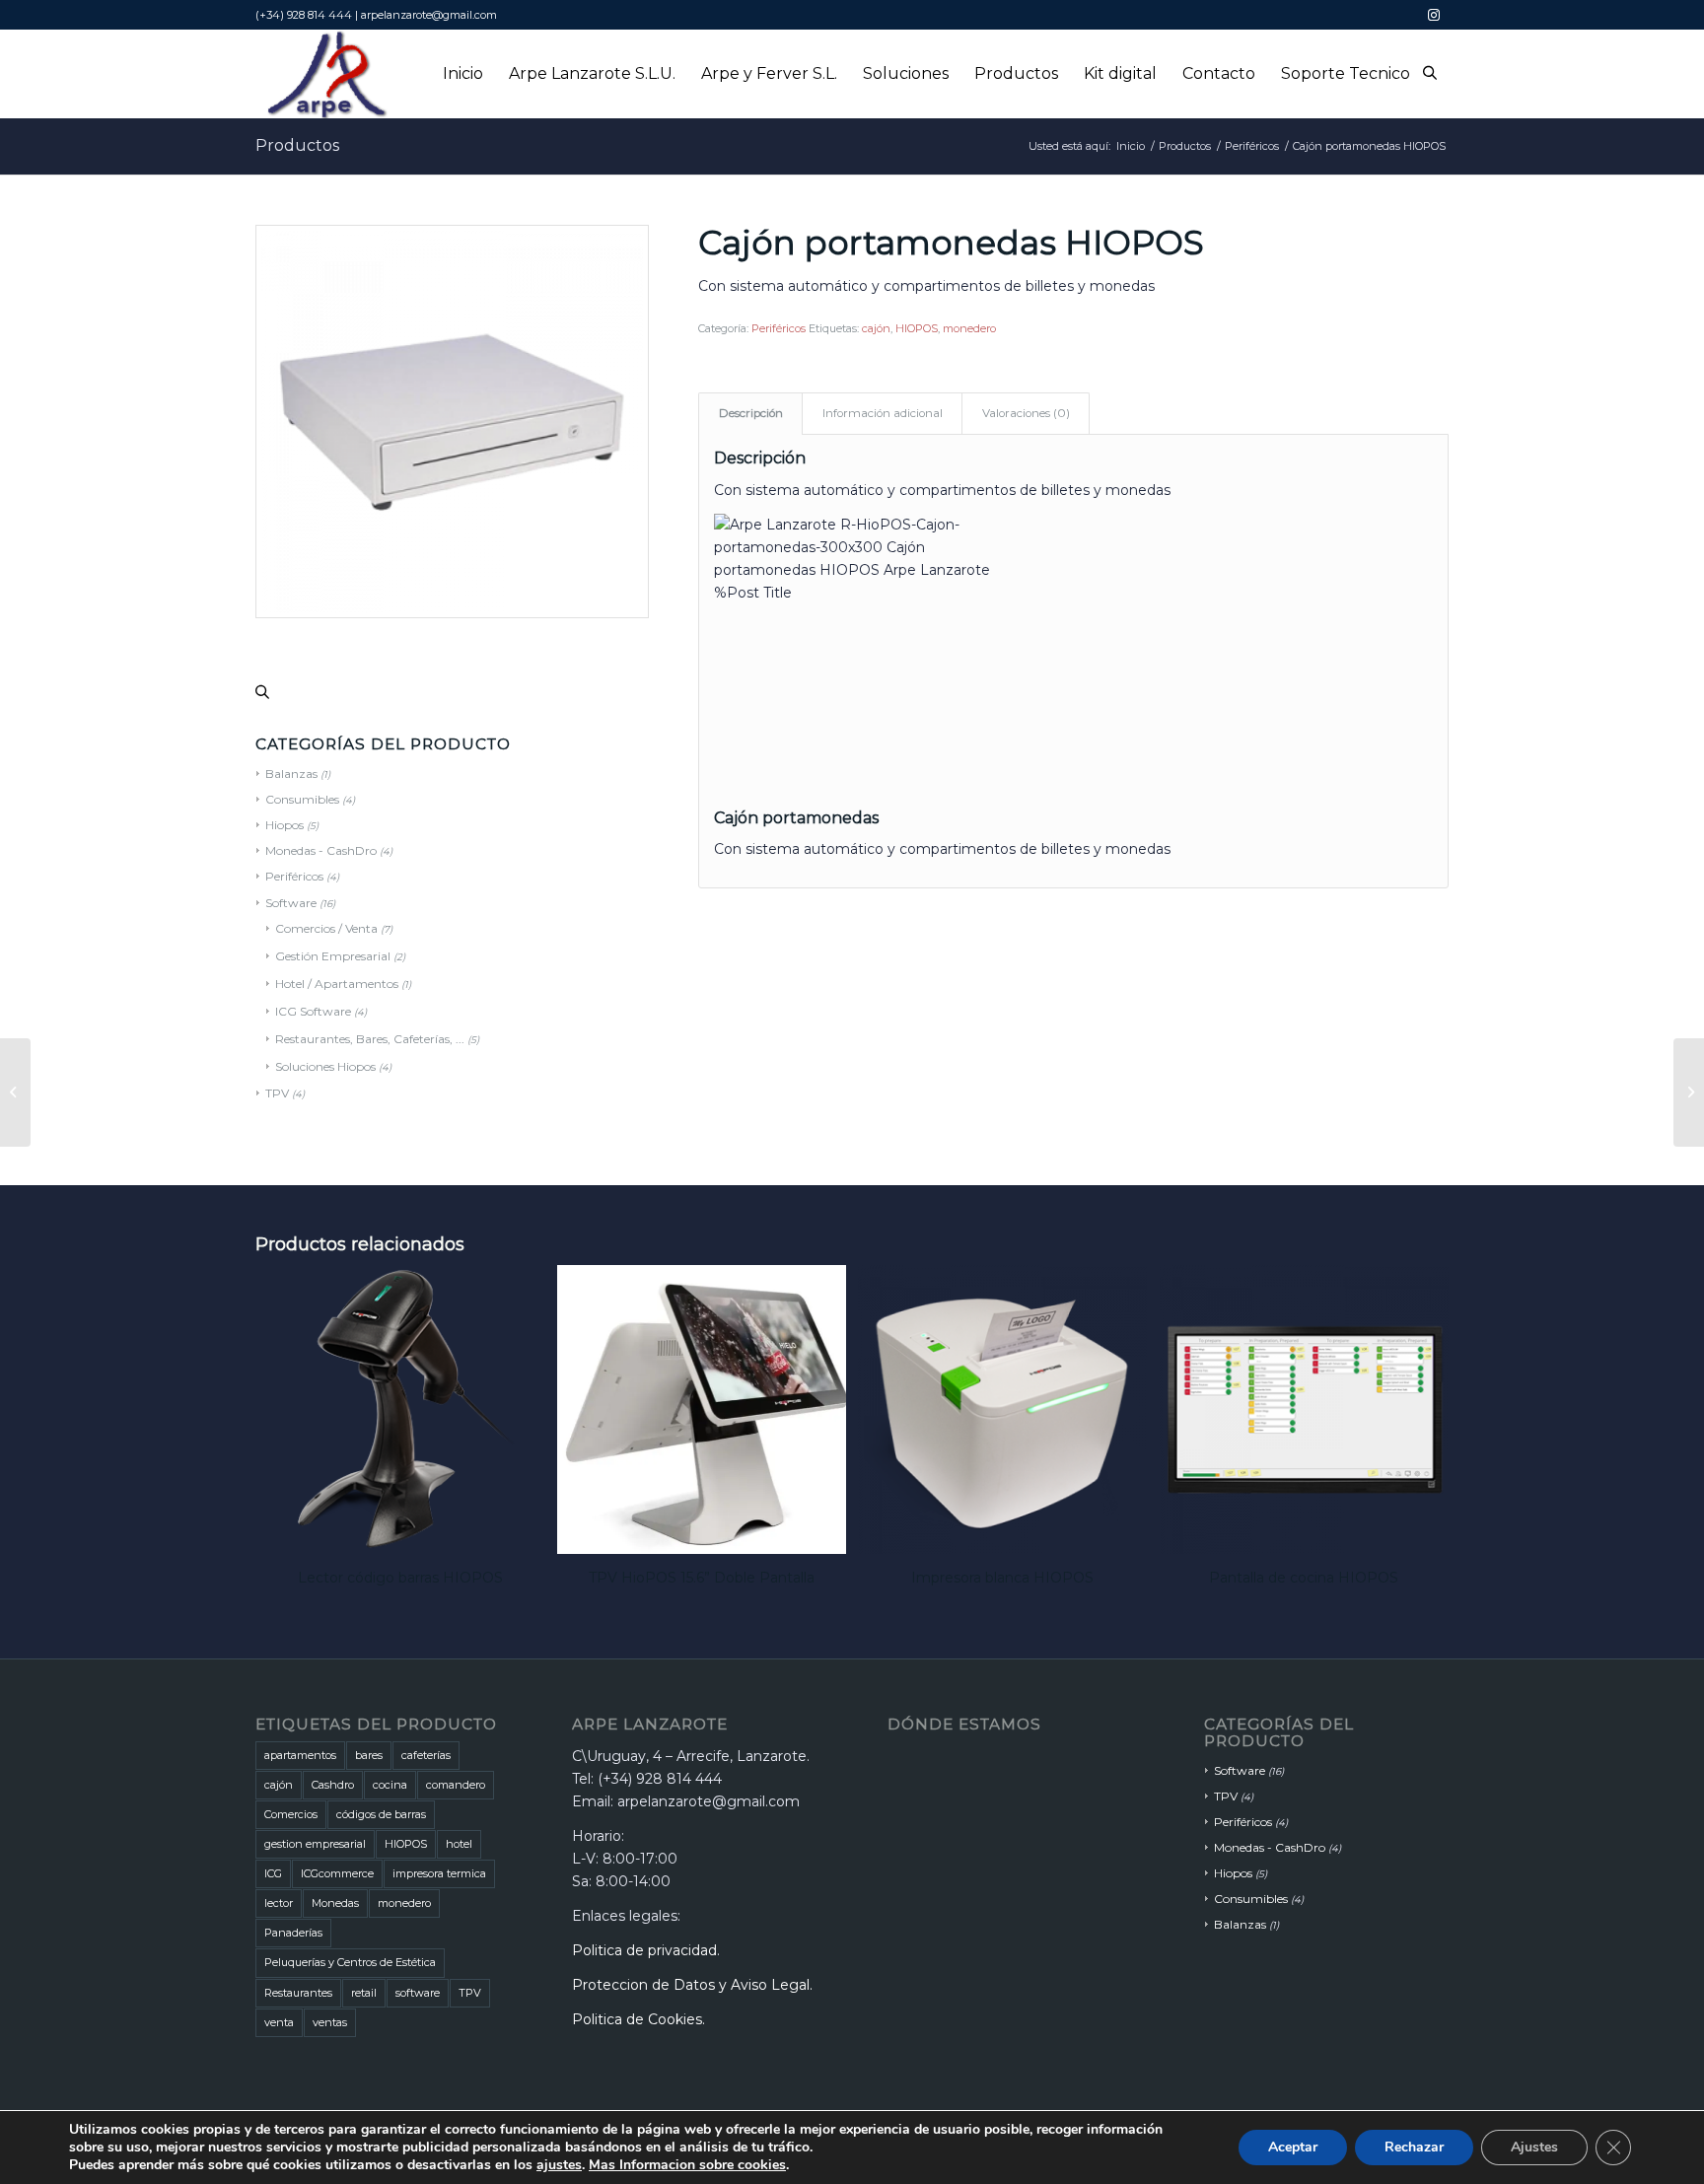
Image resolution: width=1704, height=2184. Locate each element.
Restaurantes (298, 1993)
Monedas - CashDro (1270, 1847)
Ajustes (1534, 2147)
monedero (969, 328)
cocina (390, 1785)
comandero (456, 1785)
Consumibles (1251, 1899)
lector (279, 1903)
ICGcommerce (337, 1873)
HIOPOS (917, 328)
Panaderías (293, 1933)
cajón (876, 328)
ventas (330, 2022)
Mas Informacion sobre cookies (687, 2165)
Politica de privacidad (644, 1950)
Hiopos (1233, 1873)
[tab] (750, 414)
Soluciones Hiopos (325, 1066)
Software (1240, 1770)
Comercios (291, 1814)
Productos (297, 145)
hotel (459, 1844)
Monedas (335, 1903)
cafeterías (426, 1755)
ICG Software (313, 1011)
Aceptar (1293, 2147)
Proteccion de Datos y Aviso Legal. (692, 1985)
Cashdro (333, 1785)
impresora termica (439, 1873)
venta (279, 2022)
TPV (277, 1093)
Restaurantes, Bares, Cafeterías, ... (370, 1039)
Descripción (751, 413)
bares (369, 1755)
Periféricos (779, 328)
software (418, 1993)
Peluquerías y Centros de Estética (350, 1962)
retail (364, 1993)
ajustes (559, 2165)
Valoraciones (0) (1026, 413)
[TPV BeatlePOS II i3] (1689, 1092)
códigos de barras (381, 1814)
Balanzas (1240, 1924)
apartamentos (300, 1755)
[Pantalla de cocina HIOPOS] (15, 1092)
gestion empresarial (315, 1844)
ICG (273, 1873)
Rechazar (1414, 2147)
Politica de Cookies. (639, 2019)
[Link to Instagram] (1434, 15)
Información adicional (883, 413)
